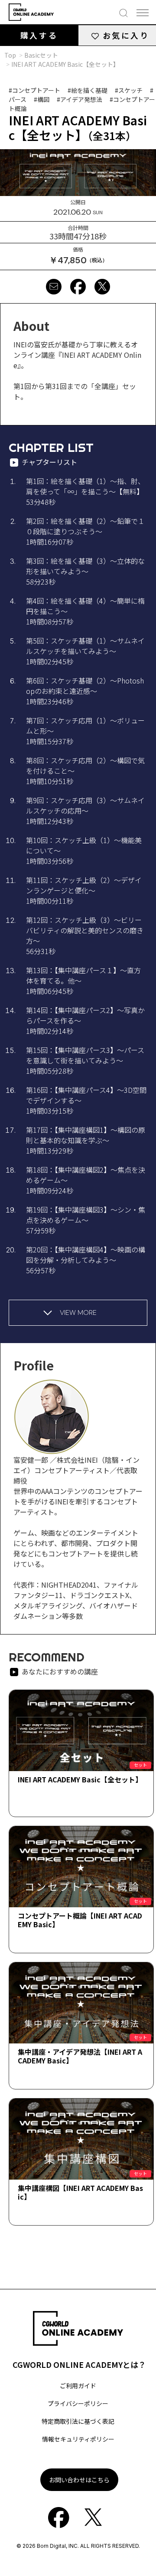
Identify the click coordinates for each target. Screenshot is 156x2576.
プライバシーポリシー (78, 2403)
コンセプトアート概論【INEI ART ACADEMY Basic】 (80, 1920)
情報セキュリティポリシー (78, 2439)
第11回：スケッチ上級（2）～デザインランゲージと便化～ (84, 890)
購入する (39, 35)
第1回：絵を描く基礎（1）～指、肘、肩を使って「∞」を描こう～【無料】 (85, 491)
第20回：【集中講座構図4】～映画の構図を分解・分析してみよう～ (86, 1260)
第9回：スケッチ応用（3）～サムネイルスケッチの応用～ (85, 811)
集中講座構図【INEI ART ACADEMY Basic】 (80, 2192)
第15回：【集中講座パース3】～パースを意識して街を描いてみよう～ (85, 1060)
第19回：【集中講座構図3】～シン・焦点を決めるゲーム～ (86, 1220)
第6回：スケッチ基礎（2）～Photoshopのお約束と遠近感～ (85, 691)
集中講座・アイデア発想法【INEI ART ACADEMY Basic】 (80, 2056)
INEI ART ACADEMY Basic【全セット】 (80, 1779)
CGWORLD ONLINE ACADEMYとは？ (79, 2364)
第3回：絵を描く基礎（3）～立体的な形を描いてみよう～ (85, 571)
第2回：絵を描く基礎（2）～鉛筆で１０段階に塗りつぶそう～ (85, 531)
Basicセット (41, 55)
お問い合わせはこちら (79, 2480)
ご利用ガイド (78, 2386)
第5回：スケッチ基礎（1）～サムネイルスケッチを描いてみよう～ (85, 651)
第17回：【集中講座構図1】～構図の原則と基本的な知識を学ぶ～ (86, 1140)
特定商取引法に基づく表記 (78, 2421)
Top (10, 55)
